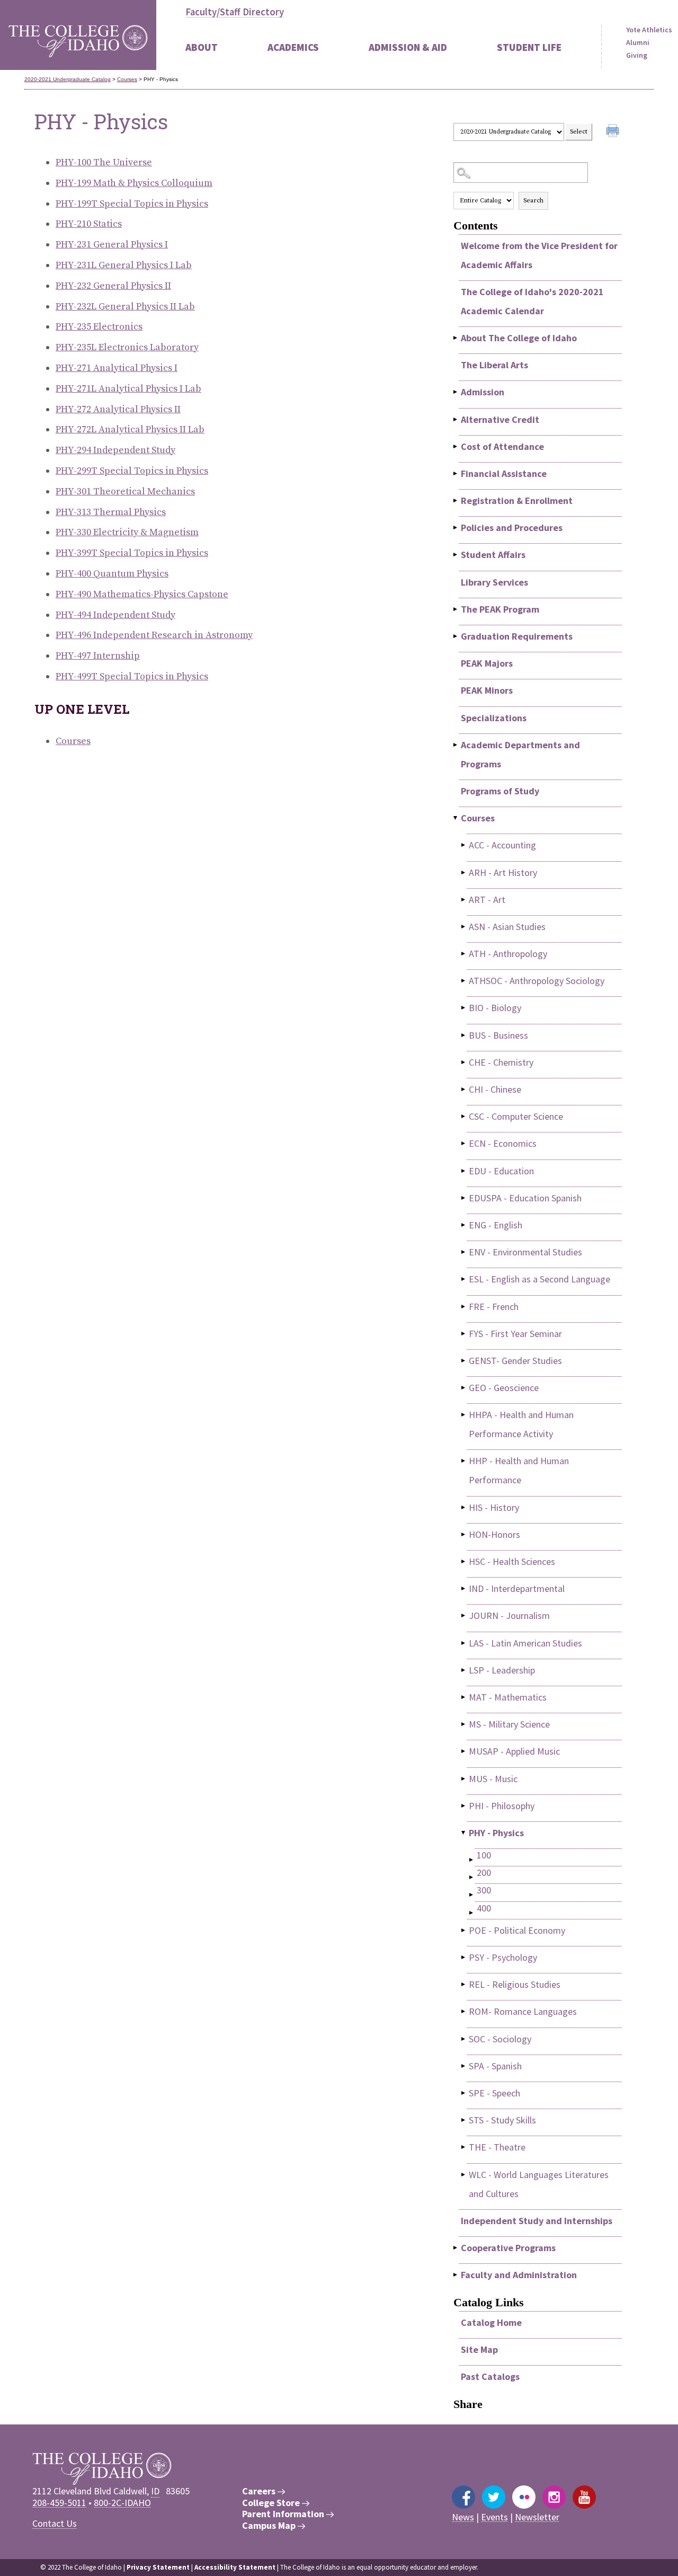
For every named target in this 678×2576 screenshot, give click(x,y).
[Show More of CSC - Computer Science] (464, 1116)
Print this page (614, 132)
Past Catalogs (490, 2376)
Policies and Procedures (512, 528)
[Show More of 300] (472, 1895)
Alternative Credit (500, 419)
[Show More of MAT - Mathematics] (464, 1697)
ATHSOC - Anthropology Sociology (537, 981)
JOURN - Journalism (509, 1615)
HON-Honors (494, 1534)
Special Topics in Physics (132, 204)
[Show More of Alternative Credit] (456, 419)
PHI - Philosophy (502, 1806)
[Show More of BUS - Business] (464, 1035)
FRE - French (494, 1307)
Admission (483, 392)
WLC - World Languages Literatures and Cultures (539, 2184)
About (202, 47)
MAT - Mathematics (508, 1697)
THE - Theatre (497, 2147)
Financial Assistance (504, 473)
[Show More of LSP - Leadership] (464, 1670)
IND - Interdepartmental (517, 1588)
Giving (637, 55)
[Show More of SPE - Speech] (464, 2093)
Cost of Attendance (502, 446)
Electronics (99, 327)
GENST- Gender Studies (515, 1361)
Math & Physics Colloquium (134, 183)
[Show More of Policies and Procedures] (456, 528)
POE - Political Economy (517, 1930)
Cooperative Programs (508, 2248)
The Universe (104, 162)
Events (494, 2517)
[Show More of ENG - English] (464, 1225)
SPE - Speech (494, 2093)
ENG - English (496, 1225)
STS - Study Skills (502, 2120)
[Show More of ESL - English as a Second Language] (464, 1279)
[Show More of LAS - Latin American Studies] (464, 1643)
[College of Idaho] (78, 35)
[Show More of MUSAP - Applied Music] (464, 1751)
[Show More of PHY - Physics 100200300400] (464, 1833)
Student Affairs (493, 555)
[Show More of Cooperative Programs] (456, 2248)
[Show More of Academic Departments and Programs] (456, 745)
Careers (260, 2491)
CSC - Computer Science (516, 1116)
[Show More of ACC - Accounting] (464, 845)
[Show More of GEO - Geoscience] (464, 1388)
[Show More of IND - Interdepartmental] (464, 1588)
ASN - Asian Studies (507, 927)
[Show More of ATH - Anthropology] (464, 954)
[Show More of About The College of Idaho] (456, 338)
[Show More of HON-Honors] (464, 1534)
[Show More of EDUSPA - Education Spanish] (464, 1198)
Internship (98, 656)
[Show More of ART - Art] (464, 900)
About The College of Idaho (519, 338)
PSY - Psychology (503, 1957)
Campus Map (270, 2526)
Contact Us (55, 2523)
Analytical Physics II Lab (130, 430)
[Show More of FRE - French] (464, 1307)
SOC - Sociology (500, 2039)
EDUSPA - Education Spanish (525, 1198)
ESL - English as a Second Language (539, 1279)
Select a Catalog (538, 113)
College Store (272, 2503)
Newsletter (537, 2517)
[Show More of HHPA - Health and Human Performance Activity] (464, 1415)
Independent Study (115, 450)
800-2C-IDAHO (122, 2503)
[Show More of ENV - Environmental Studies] (464, 1252)
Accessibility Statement (235, 2567)
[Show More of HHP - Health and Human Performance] (464, 1461)
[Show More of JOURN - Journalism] (464, 1615)
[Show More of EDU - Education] (464, 1171)
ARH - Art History (503, 873)
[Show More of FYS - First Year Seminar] (464, 1334)
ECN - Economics (503, 1143)
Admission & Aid (408, 47)
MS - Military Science (509, 1724)
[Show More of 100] (472, 1860)
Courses (127, 79)
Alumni (638, 42)
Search (533, 201)
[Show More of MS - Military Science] (464, 1724)
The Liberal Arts (494, 365)
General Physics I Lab (124, 265)
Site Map (479, 2349)
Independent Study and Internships (537, 2221)
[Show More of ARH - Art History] (464, 873)
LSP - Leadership (502, 1670)
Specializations (494, 718)
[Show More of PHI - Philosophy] (464, 1806)
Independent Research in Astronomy (154, 635)
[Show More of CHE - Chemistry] (464, 1062)
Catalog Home (491, 2322)
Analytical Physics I (117, 368)
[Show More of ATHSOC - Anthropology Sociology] (464, 981)
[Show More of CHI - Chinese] (464, 1089)
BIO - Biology (495, 1008)
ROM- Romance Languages (523, 2011)
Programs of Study (500, 791)
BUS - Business (498, 1035)
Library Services (494, 582)
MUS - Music (493, 1779)
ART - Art (487, 900)
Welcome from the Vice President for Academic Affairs (539, 255)
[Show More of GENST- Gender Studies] (464, 1361)
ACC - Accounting (502, 845)
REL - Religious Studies (515, 1984)
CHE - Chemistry (501, 1062)
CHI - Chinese (495, 1089)
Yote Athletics (649, 30)
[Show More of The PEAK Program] (456, 609)
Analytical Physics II (118, 409)
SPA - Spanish (495, 2066)
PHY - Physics (496, 1833)
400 (484, 1908)
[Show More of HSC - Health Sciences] (464, 1561)
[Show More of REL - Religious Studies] (464, 1984)
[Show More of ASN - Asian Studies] (464, 927)
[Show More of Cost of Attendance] (456, 446)
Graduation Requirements (517, 636)
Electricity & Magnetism (127, 532)
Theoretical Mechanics (125, 492)
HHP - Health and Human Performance (519, 1470)
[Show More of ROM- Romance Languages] (464, 2011)
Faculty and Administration (519, 2275)
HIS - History (494, 1507)
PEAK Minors (487, 690)
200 (484, 1873)
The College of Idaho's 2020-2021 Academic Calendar (532, 301)
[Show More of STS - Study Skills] (464, 2120)
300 (484, 1890)
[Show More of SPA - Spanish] (464, 2066)
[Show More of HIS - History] (464, 1507)
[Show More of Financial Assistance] (456, 473)
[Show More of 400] (472, 1913)
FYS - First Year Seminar (515, 1334)
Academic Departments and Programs (520, 754)
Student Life (529, 47)
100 (484, 1855)
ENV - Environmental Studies (525, 1252)
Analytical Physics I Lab (128, 389)
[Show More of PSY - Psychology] (464, 1957)
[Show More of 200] (472, 1877)
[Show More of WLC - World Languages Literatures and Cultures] (464, 2175)
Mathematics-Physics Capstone (142, 594)
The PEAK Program (500, 609)
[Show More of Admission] (456, 392)
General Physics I (112, 245)
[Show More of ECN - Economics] (464, 1143)
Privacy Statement (158, 2567)
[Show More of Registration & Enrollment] (456, 501)
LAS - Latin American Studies (525, 1643)
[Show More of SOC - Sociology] (464, 2039)
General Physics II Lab (125, 307)
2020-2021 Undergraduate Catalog (68, 79)
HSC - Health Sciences (512, 1561)
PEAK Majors (487, 663)
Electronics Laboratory (127, 347)
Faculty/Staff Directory (235, 12)
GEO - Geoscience (504, 1388)
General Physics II (113, 286)
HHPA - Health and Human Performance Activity (521, 1424)
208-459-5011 (59, 2503)
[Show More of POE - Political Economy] (464, 1930)
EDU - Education (501, 1171)
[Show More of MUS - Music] (464, 1779)
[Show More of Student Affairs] (456, 555)
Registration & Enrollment (517, 501)
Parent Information (284, 2514)
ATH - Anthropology (508, 954)
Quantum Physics (112, 574)
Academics (293, 47)
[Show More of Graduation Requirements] (456, 636)
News (463, 2517)
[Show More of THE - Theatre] (464, 2147)
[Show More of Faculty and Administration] (456, 2275)
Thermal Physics (111, 512)
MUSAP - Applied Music (514, 1751)
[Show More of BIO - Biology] (464, 1008)
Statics (89, 224)
